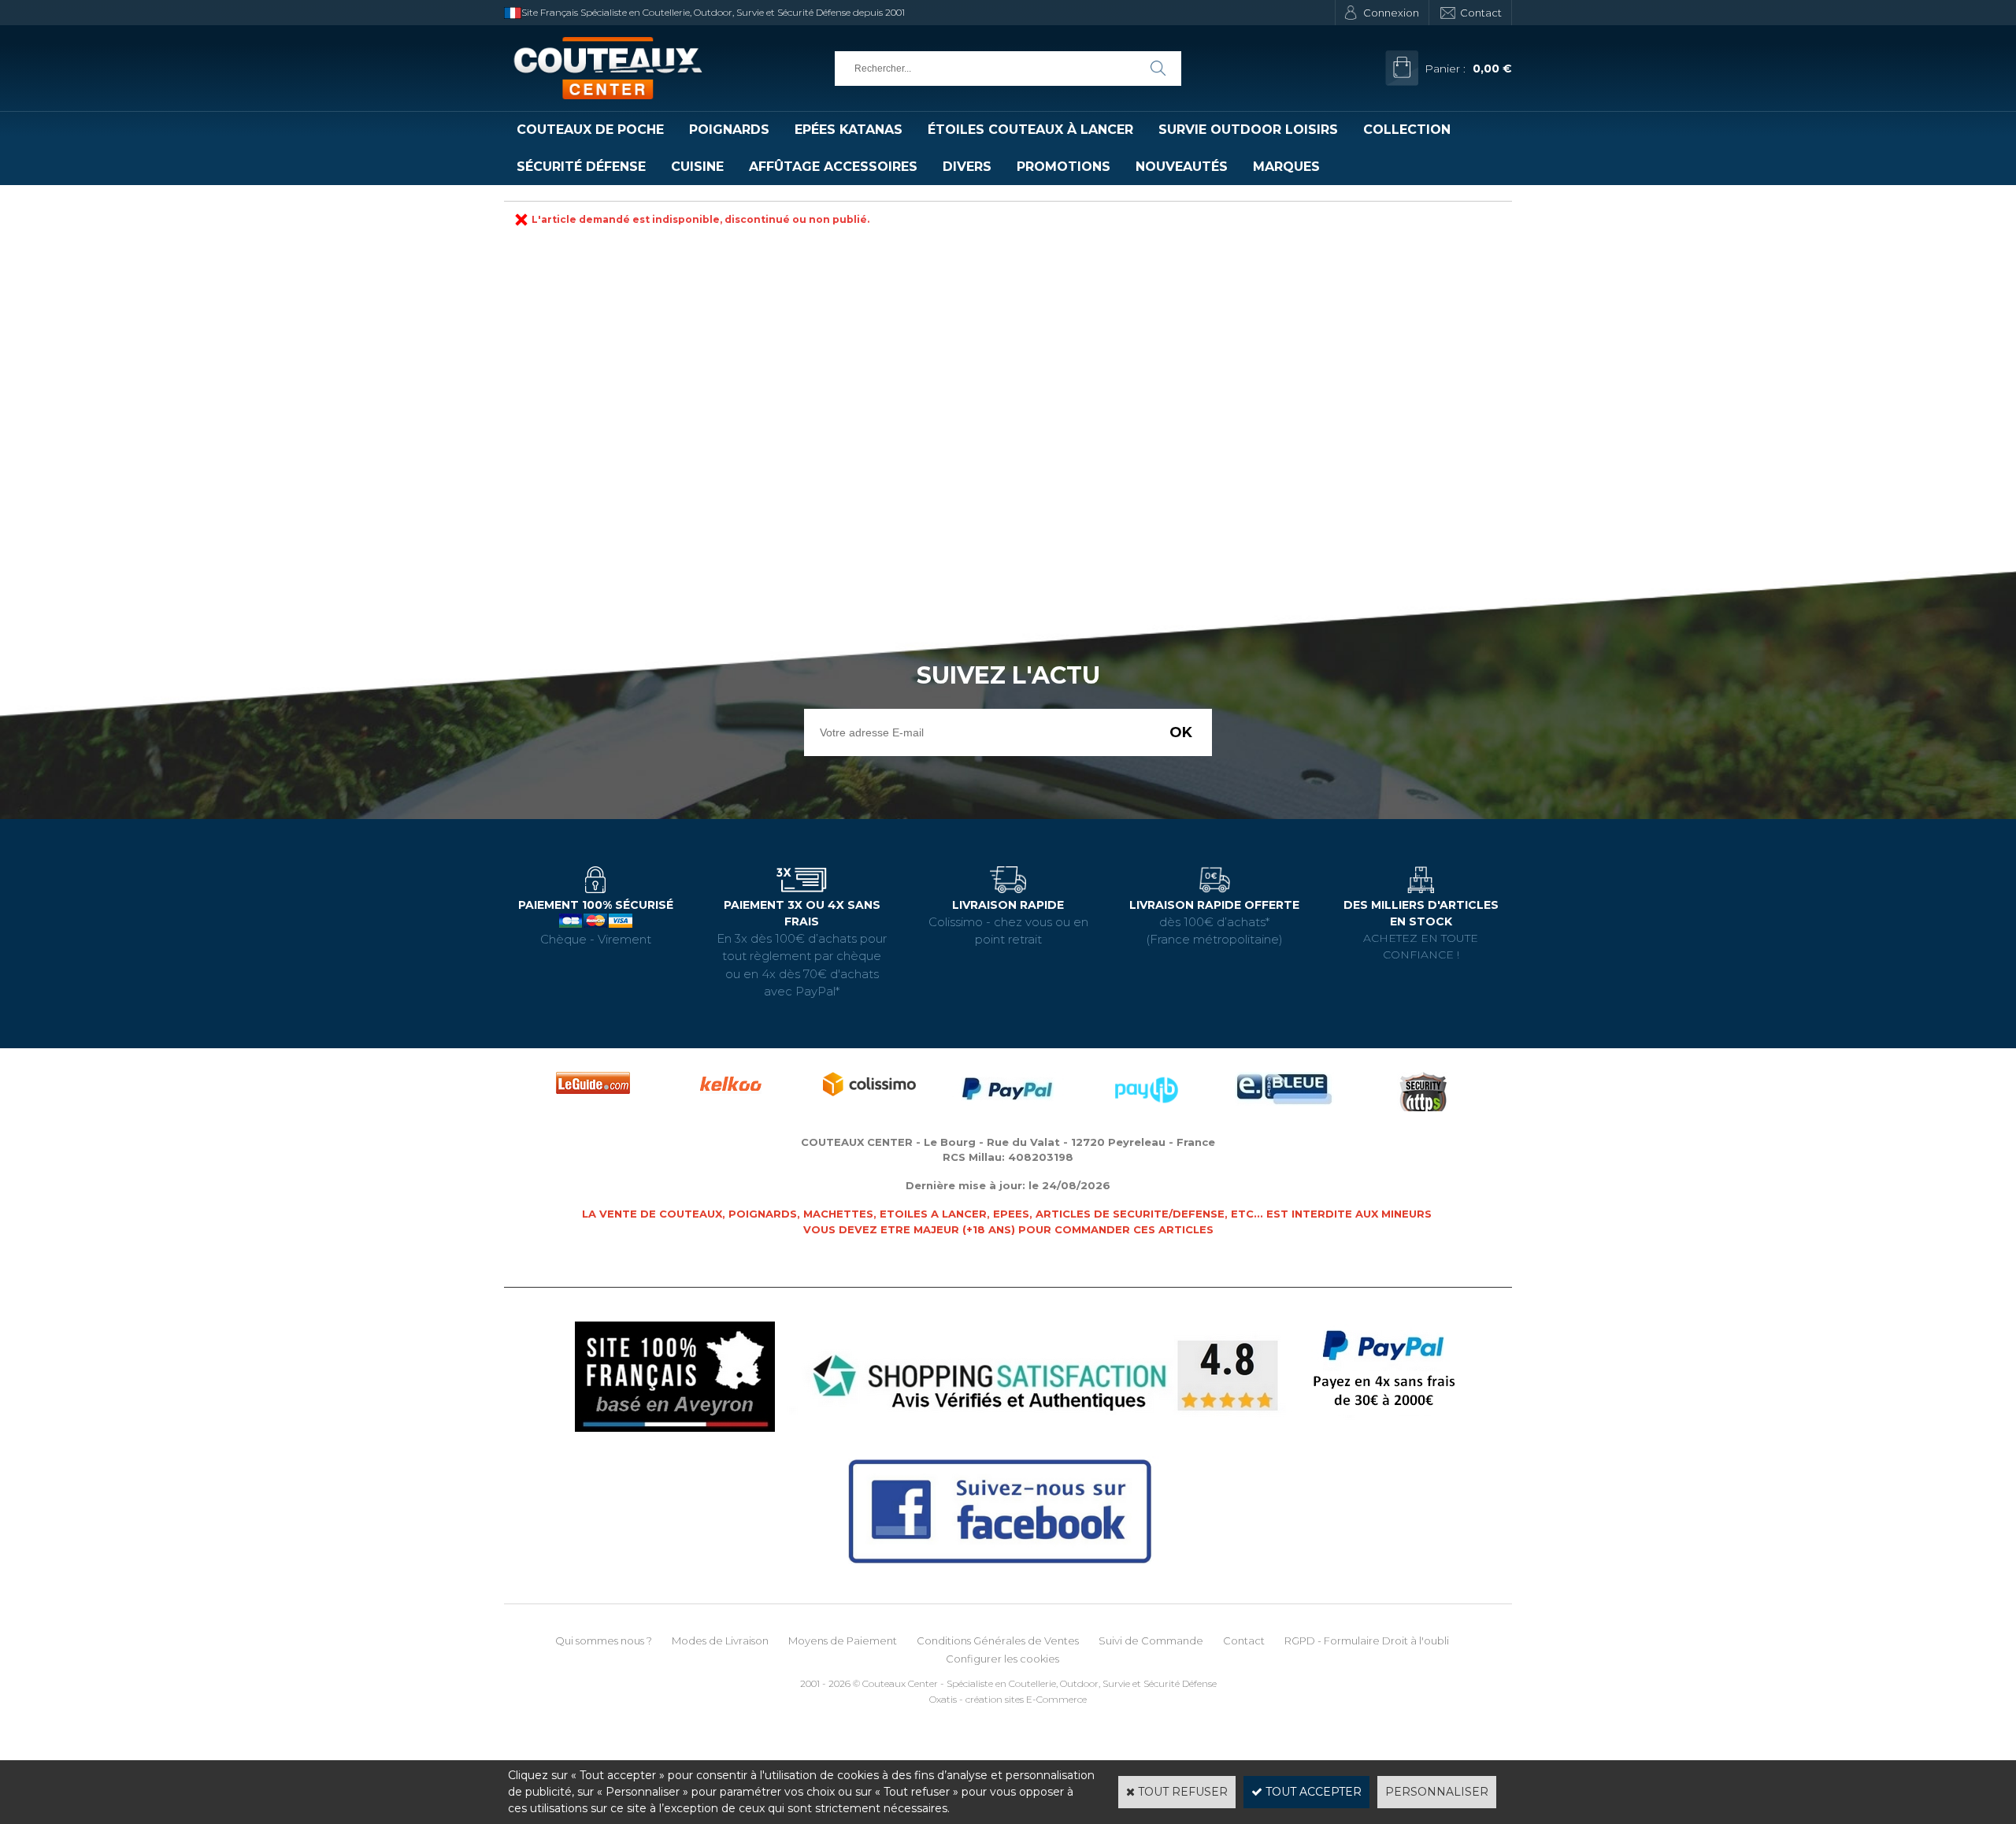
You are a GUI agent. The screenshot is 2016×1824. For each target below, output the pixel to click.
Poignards (729, 130)
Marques (1286, 167)
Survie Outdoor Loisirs (1248, 130)
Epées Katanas (849, 130)
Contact (1481, 13)
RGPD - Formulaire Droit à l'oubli (1367, 1640)
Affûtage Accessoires (833, 167)
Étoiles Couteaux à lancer (1030, 130)
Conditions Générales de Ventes (998, 1640)
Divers (967, 167)
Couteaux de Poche (590, 130)
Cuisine (697, 167)
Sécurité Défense (581, 167)
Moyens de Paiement (843, 1640)
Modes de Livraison (720, 1640)
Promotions (1064, 167)
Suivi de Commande (1151, 1640)
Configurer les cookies (1002, 1659)
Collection (1407, 130)
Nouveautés (1182, 167)
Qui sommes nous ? (604, 1640)
